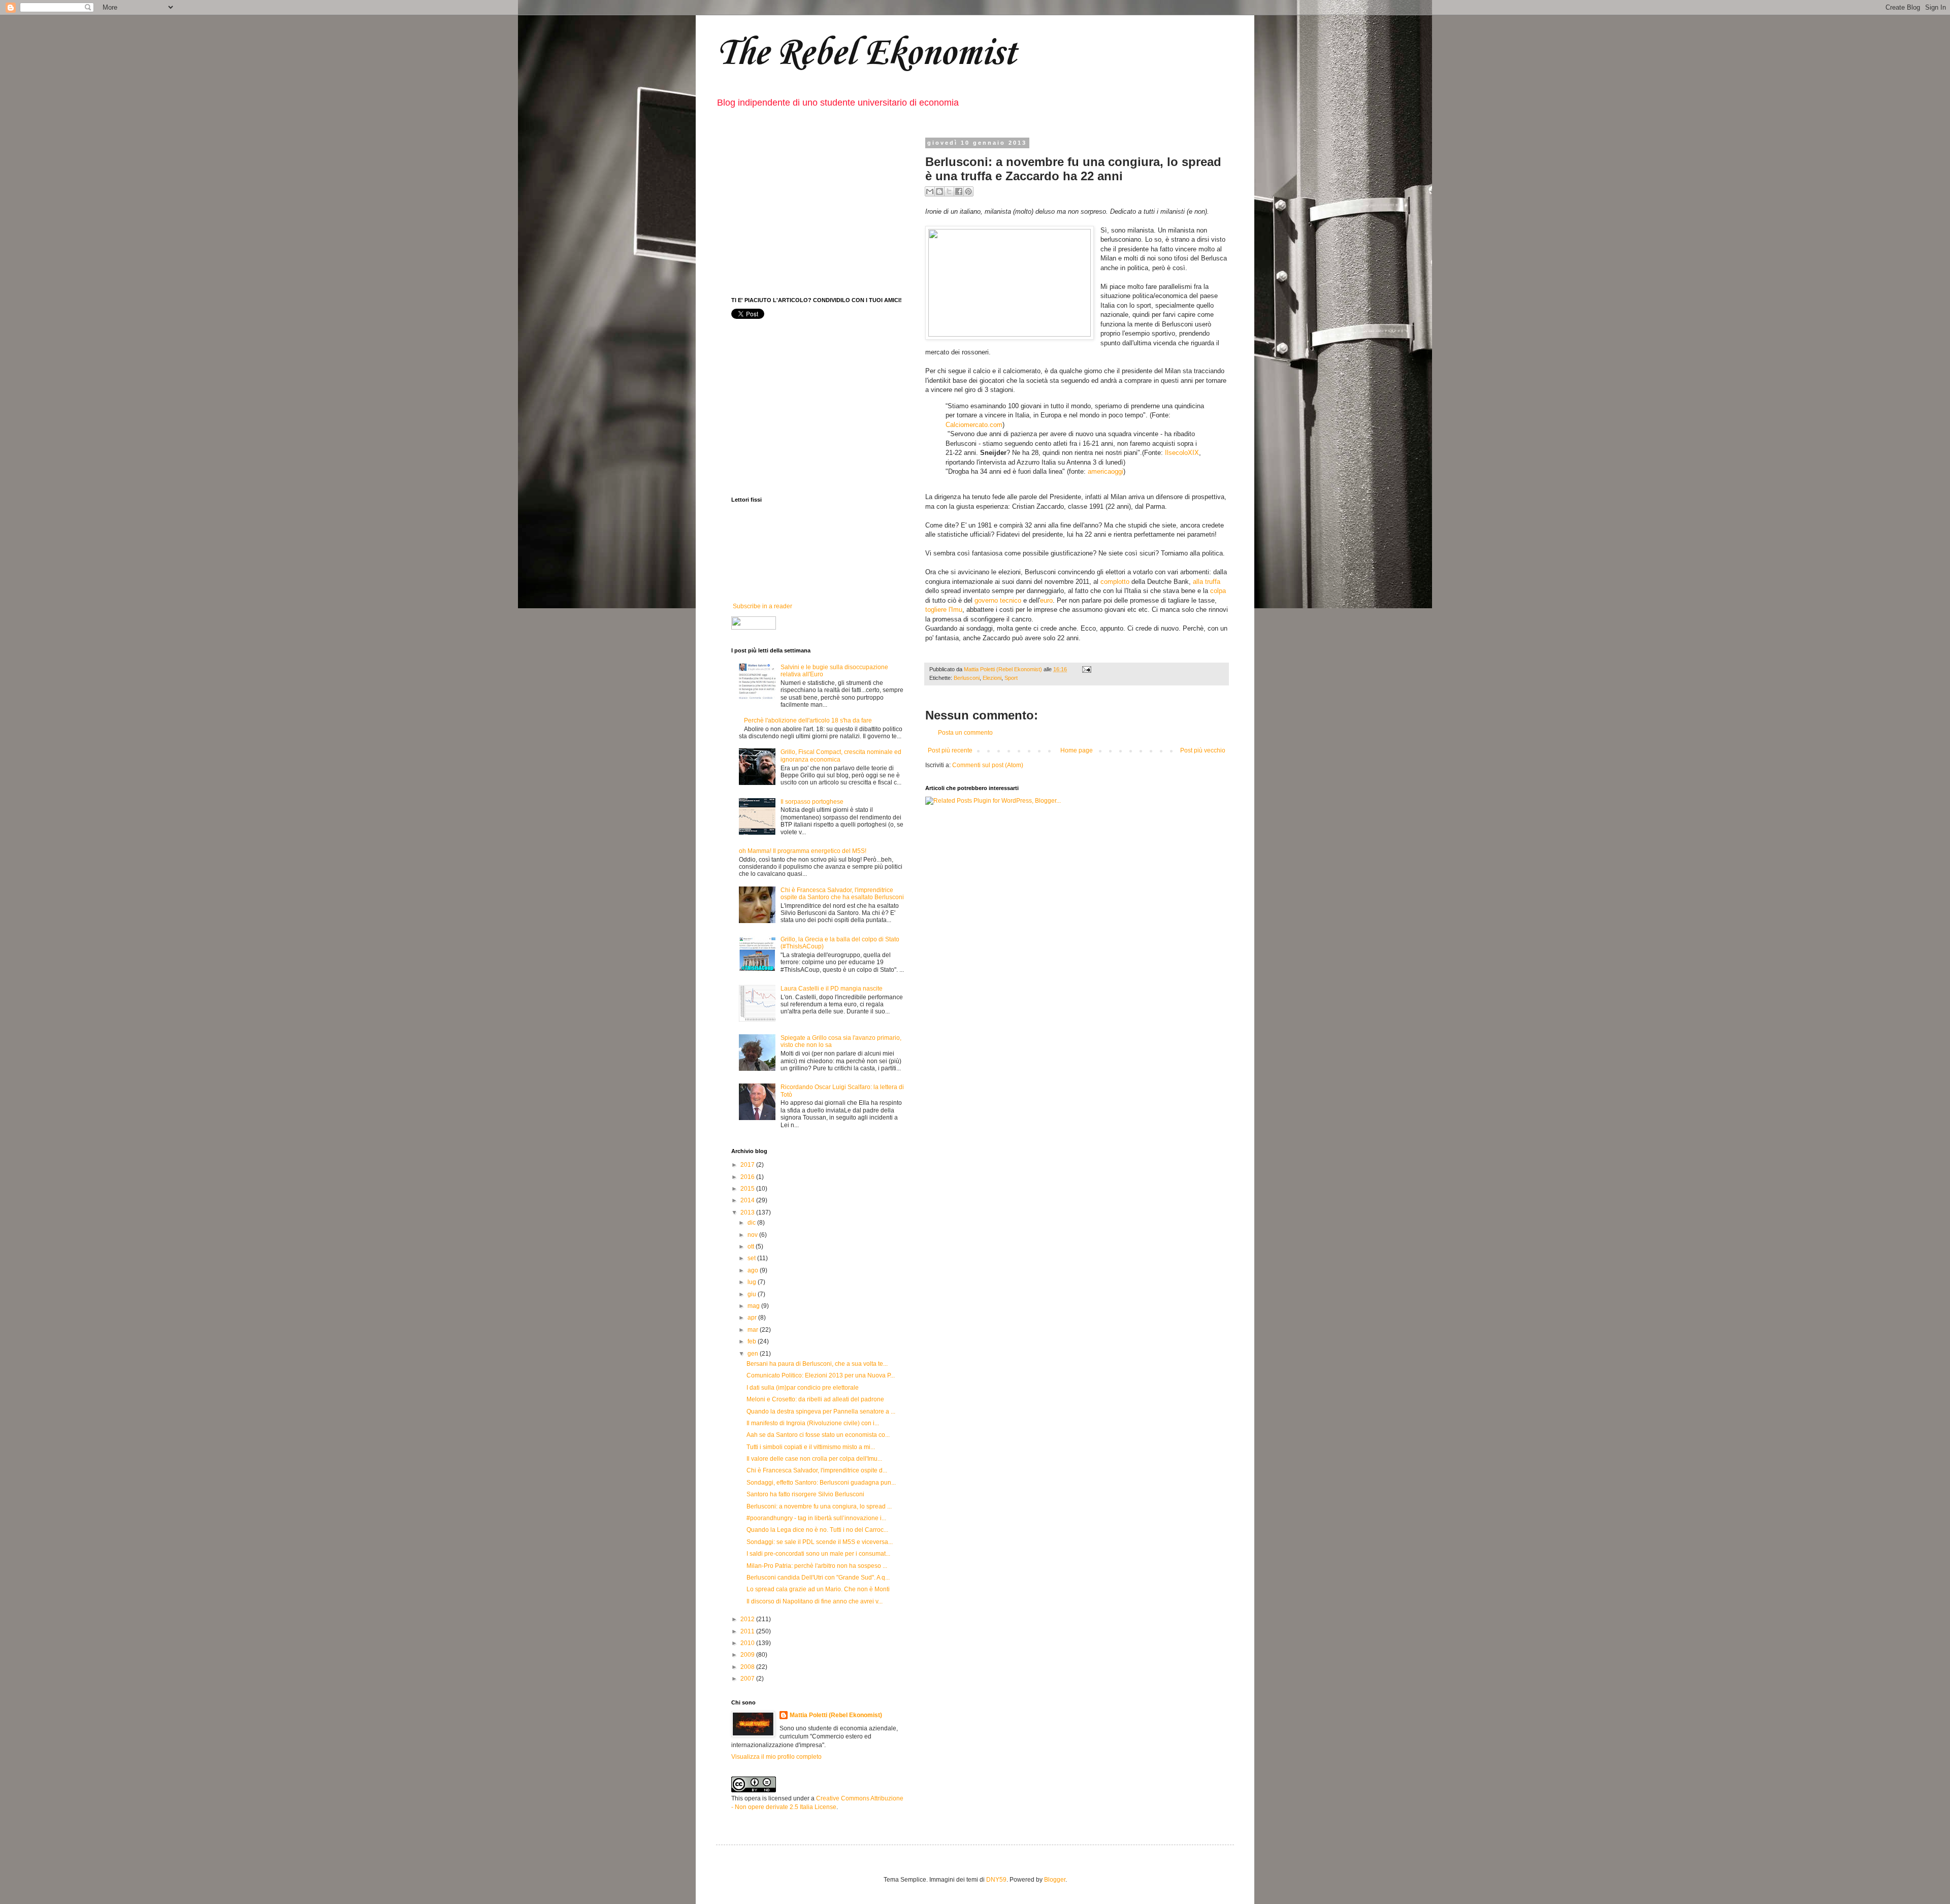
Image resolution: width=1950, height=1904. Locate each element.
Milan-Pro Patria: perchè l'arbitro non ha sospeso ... (817, 1566)
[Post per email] (1085, 669)
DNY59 (996, 1880)
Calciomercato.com (974, 425)
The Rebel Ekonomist (866, 54)
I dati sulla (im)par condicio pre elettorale (803, 1388)
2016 (748, 1177)
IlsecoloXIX (1182, 453)
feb (753, 1341)
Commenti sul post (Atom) (988, 765)
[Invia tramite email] (930, 191)
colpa (1218, 591)
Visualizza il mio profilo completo (776, 1757)
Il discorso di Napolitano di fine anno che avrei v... (815, 1601)
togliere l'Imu (944, 610)
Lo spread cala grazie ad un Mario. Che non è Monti (818, 1589)
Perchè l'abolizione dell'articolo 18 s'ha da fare (808, 720)
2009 (748, 1655)
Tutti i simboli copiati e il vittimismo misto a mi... (811, 1447)
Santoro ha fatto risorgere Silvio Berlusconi (805, 1494)
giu (753, 1294)
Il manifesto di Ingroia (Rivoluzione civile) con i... (813, 1423)
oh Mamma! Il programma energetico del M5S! (803, 851)
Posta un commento (965, 733)
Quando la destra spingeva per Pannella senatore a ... (821, 1411)
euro (1046, 600)
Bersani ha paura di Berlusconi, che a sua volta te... (817, 1364)
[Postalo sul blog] (939, 191)
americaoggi (1106, 471)
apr (753, 1318)
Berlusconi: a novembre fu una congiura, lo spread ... (819, 1506)
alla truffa (1207, 582)
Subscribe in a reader (762, 606)
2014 (748, 1200)
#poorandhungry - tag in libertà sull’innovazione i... (816, 1518)
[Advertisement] (818, 211)
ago (754, 1270)
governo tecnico (998, 600)
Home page (1077, 750)
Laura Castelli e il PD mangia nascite (832, 989)
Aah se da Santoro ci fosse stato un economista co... (818, 1435)
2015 (748, 1189)
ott (752, 1246)
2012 (748, 1619)
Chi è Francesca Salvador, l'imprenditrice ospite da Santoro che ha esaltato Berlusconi (842, 894)
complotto (1115, 582)
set (752, 1258)
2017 (748, 1165)
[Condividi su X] (949, 191)
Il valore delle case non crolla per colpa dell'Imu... (814, 1459)
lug (753, 1282)
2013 (748, 1212)
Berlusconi (967, 678)
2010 (748, 1643)
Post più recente (950, 750)
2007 (748, 1679)
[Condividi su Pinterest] (968, 191)
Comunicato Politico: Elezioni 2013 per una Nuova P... (821, 1375)
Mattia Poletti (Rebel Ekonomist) (836, 1715)
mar (754, 1330)
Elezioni (992, 678)
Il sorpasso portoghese (812, 802)
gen (754, 1354)
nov (753, 1235)
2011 (748, 1631)
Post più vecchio (1203, 750)
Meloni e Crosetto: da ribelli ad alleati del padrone (815, 1399)
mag (754, 1306)
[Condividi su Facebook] (959, 191)
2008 (748, 1667)
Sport (1011, 678)
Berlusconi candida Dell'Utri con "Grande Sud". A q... (818, 1578)
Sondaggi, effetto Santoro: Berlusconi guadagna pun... (821, 1483)
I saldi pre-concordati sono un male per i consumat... (818, 1554)
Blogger (1055, 1880)
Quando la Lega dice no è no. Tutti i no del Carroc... (817, 1530)
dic (752, 1223)
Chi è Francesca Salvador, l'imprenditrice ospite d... (817, 1470)
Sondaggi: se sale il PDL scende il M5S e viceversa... (820, 1542)
